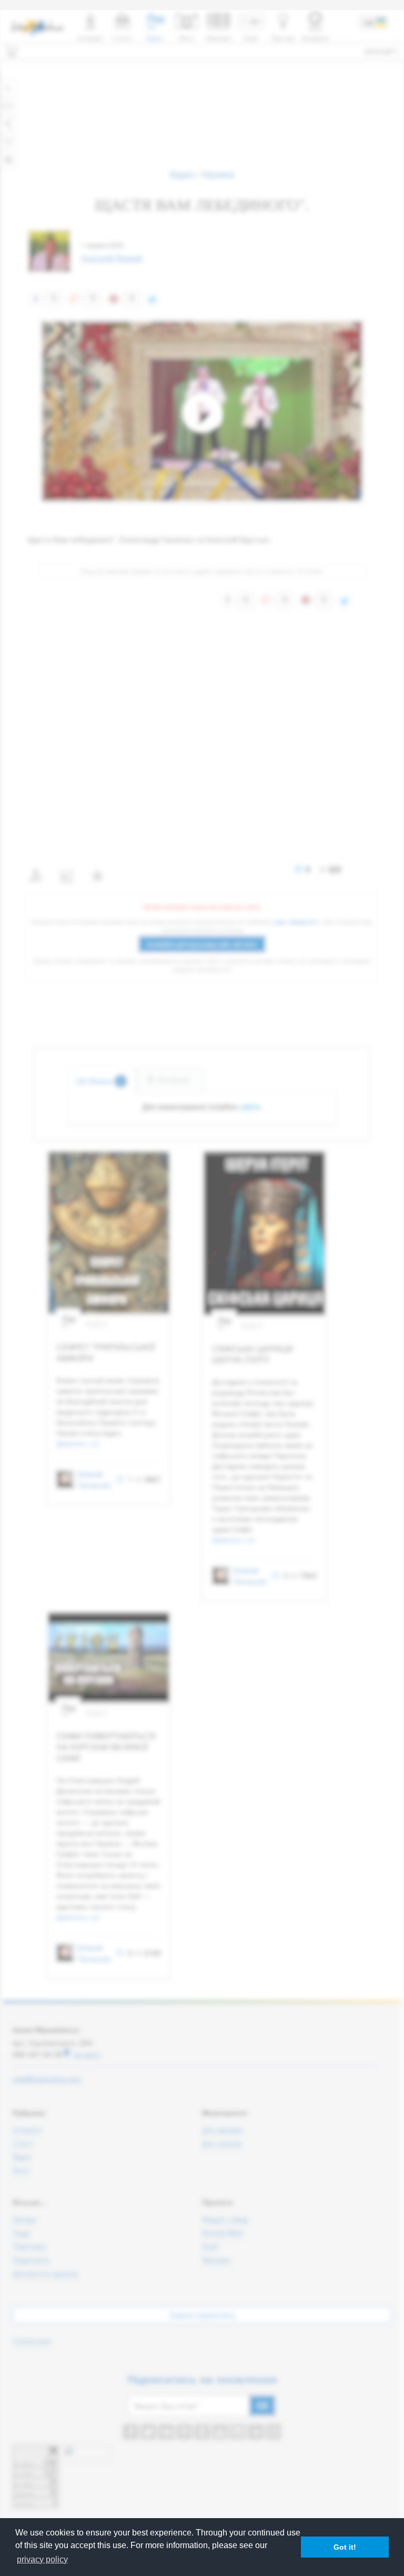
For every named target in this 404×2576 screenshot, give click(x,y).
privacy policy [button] (42, 2559)
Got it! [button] (345, 2547)
